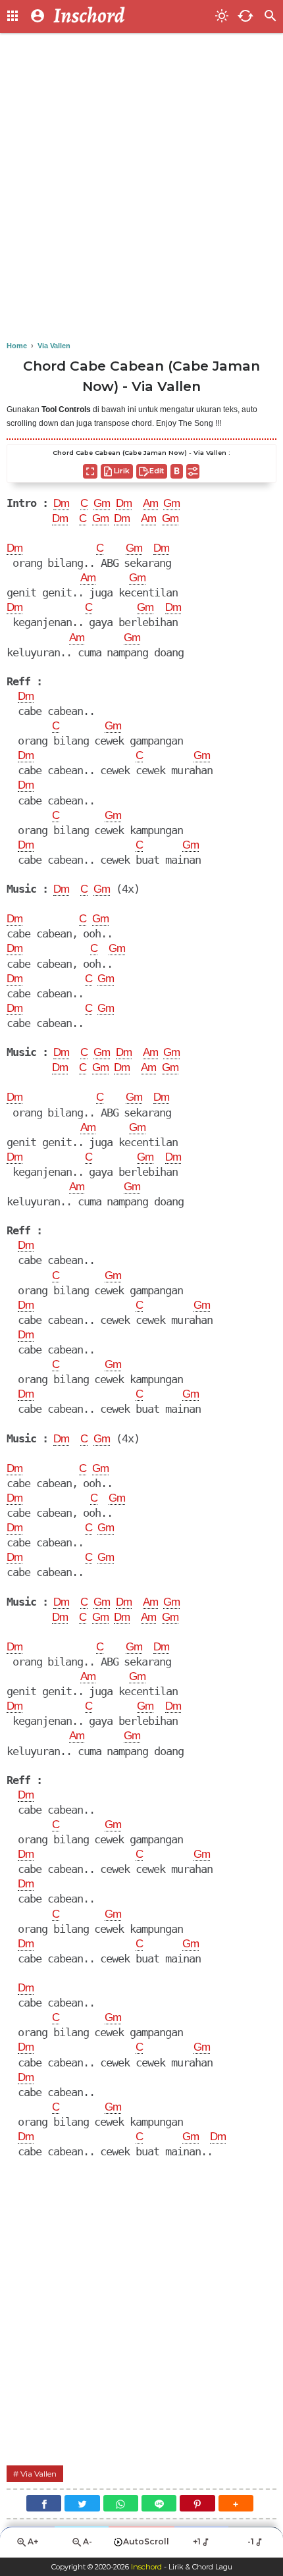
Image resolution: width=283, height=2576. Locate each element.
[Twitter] (82, 2503)
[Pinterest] (197, 2503)
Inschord (146, 2567)
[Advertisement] (141, 188)
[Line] (159, 2503)
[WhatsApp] (121, 2503)
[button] (236, 2503)
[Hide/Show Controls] (193, 471)
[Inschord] (130, 16)
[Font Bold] (177, 471)
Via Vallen (39, 2474)
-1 (251, 2541)
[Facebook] (44, 2503)
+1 (197, 2541)
